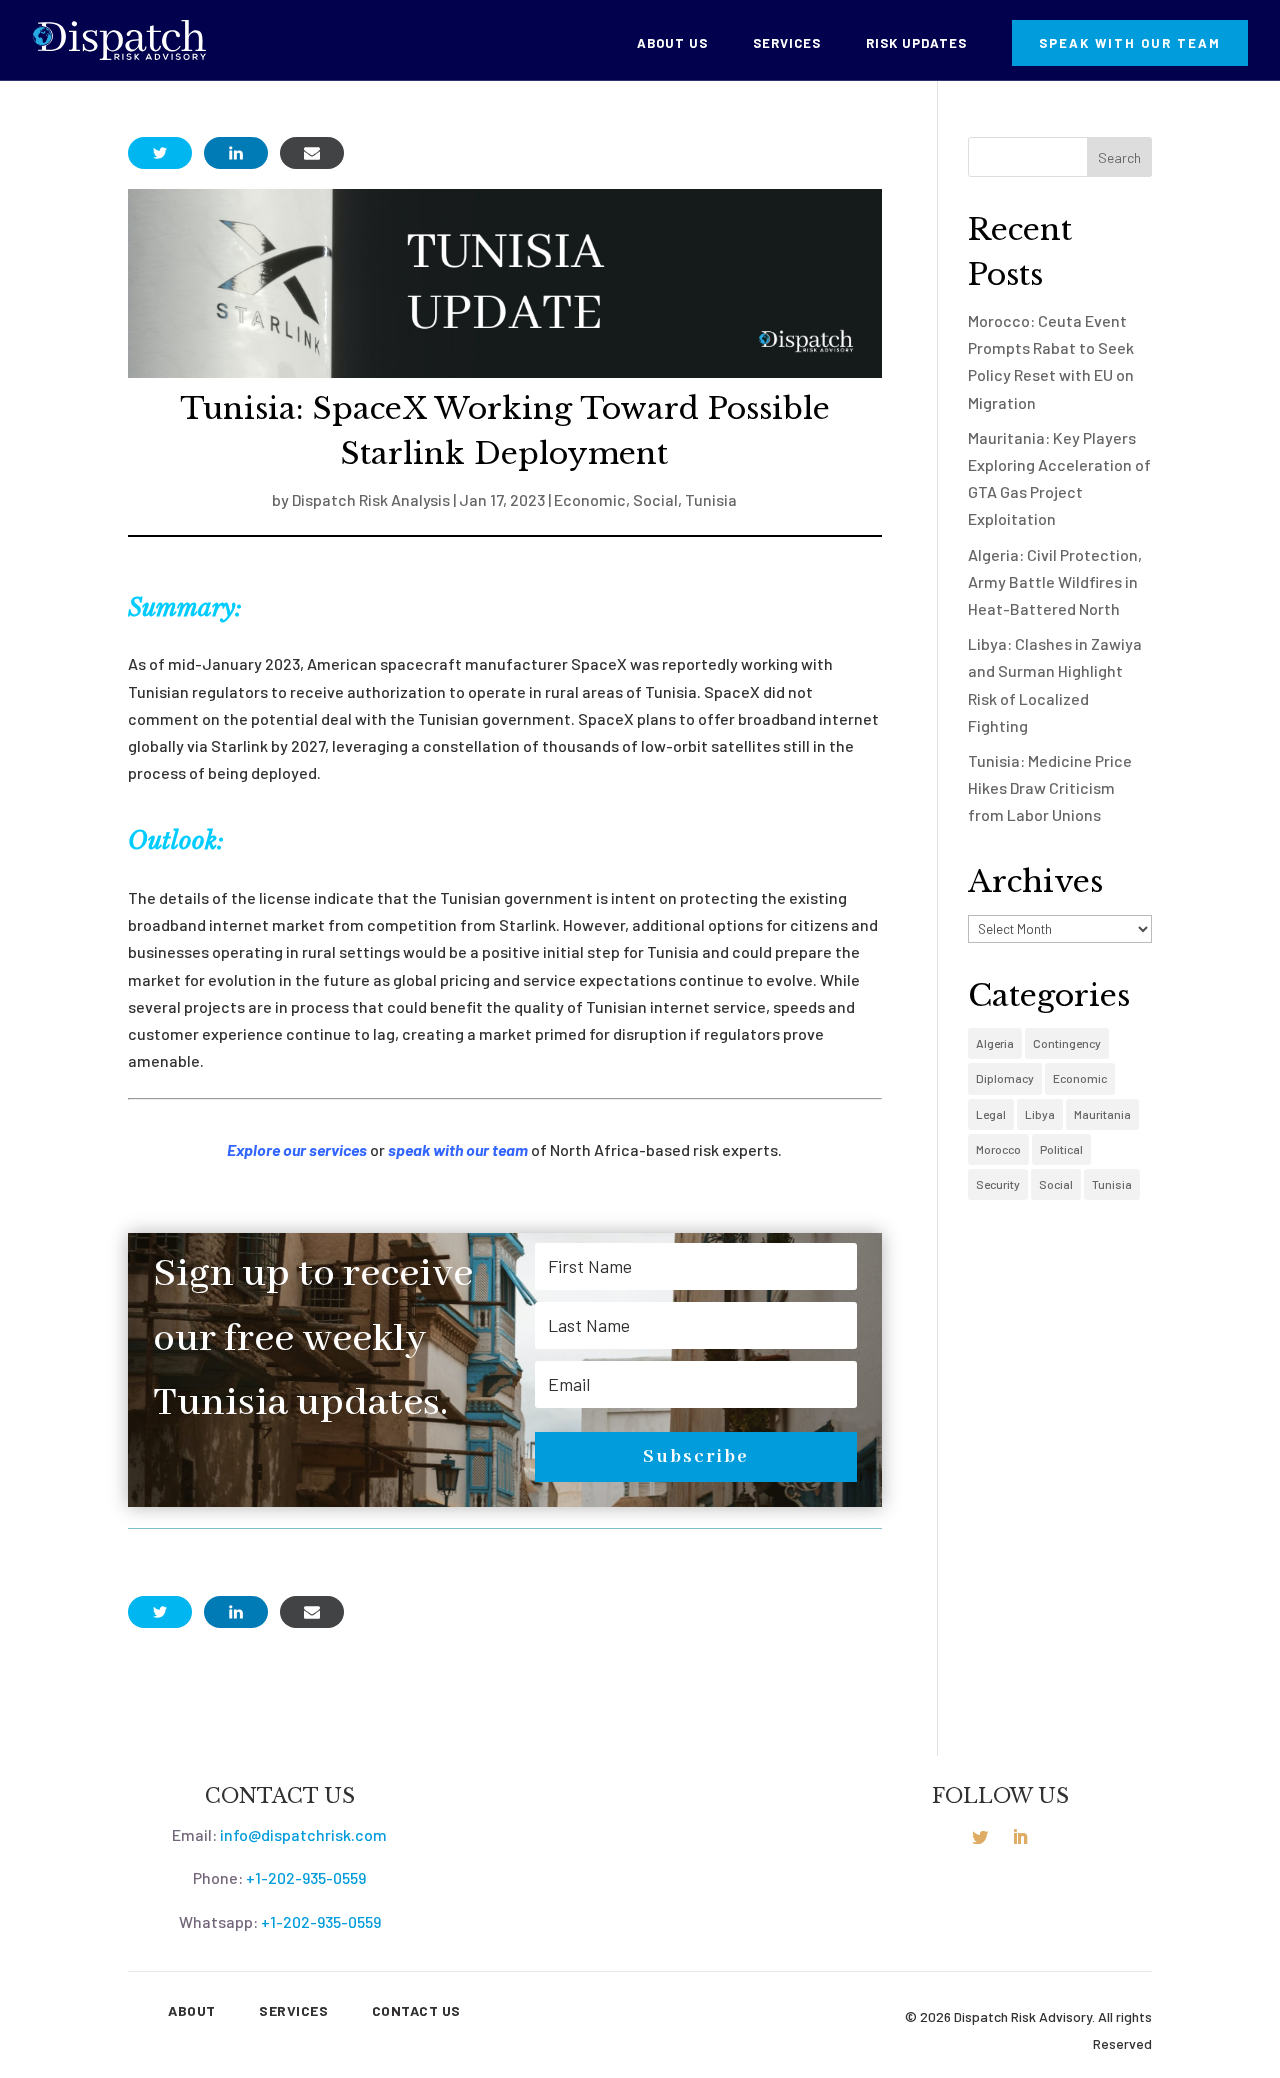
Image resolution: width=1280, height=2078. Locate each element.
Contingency (1067, 1043)
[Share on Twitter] (160, 153)
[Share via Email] (312, 153)
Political (1061, 1149)
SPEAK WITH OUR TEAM (1130, 43)
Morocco (998, 1149)
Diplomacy (1005, 1078)
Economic (590, 499)
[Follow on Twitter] (980, 1837)
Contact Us (416, 2010)
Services (787, 43)
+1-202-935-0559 (306, 1877)
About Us (672, 43)
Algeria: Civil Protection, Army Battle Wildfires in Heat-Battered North (1055, 581)
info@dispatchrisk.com (303, 1834)
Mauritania (1102, 1114)
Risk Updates (916, 43)
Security (998, 1184)
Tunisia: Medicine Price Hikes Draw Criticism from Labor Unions (1050, 787)
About (192, 2010)
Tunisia (711, 499)
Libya (1040, 1114)
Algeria (995, 1043)
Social (655, 499)
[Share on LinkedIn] (236, 153)
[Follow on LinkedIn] (1020, 1837)
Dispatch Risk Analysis (371, 499)
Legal (991, 1114)
